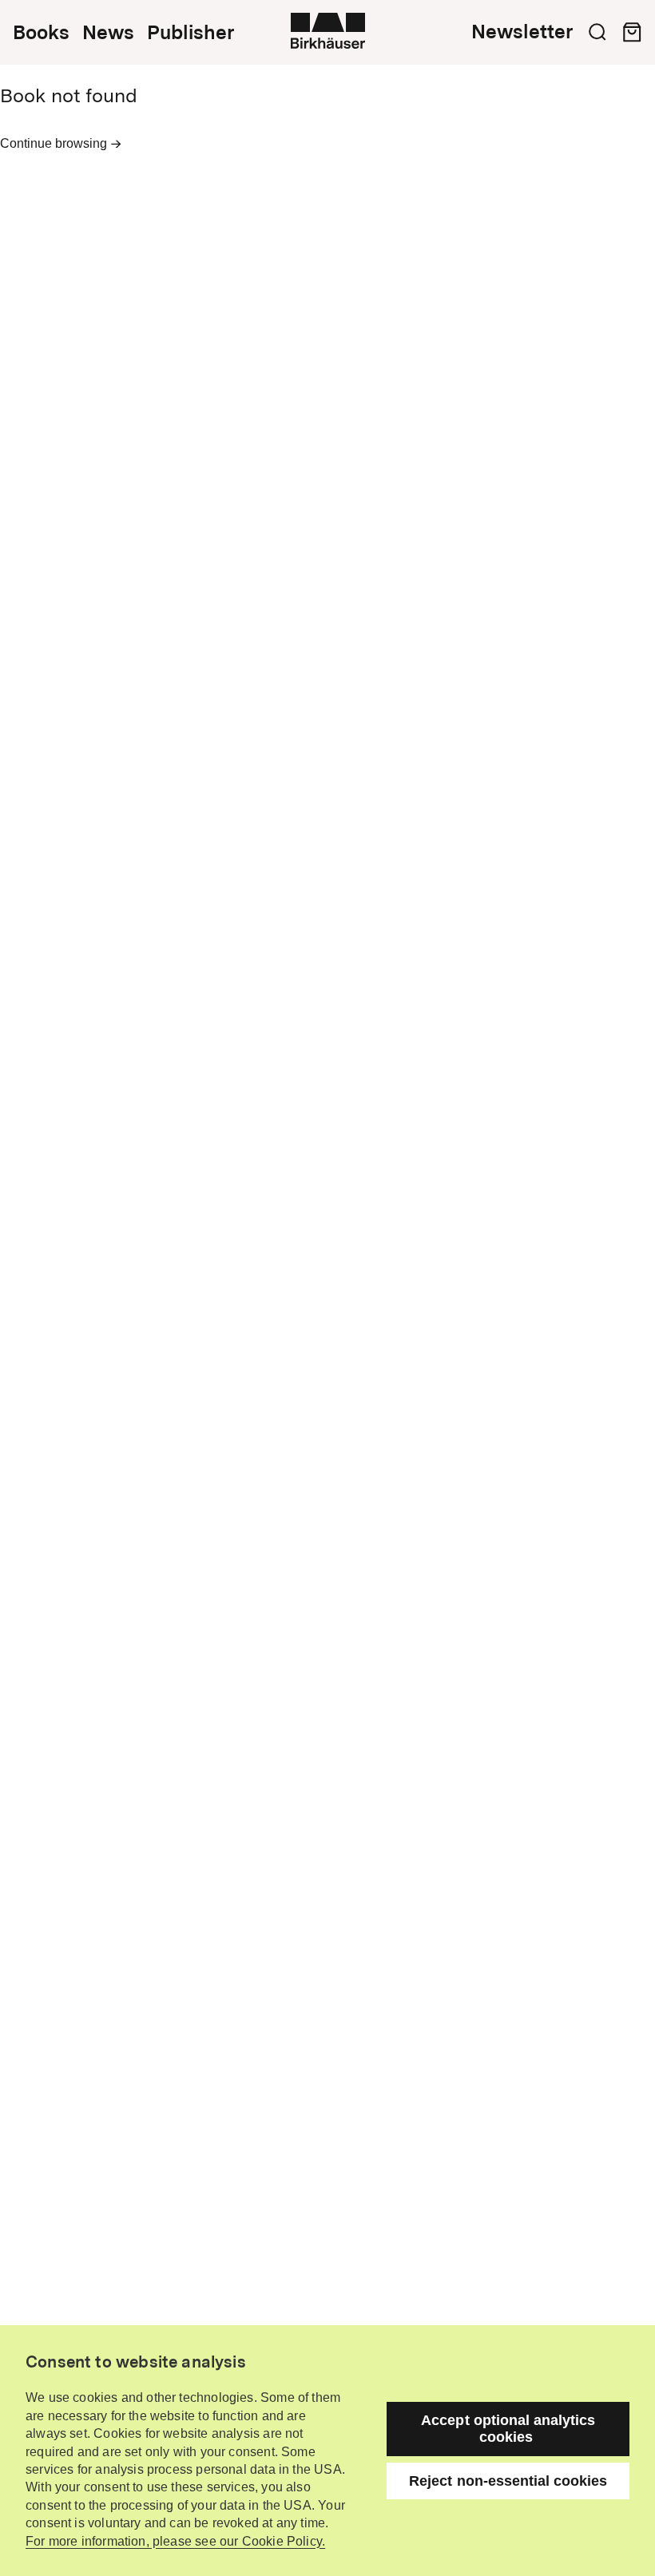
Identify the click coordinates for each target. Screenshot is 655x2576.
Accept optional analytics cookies (508, 2429)
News (108, 33)
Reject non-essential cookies (508, 2481)
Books (41, 33)
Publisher (191, 33)
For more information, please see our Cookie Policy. (175, 2541)
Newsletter (522, 32)
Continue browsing (55, 143)
